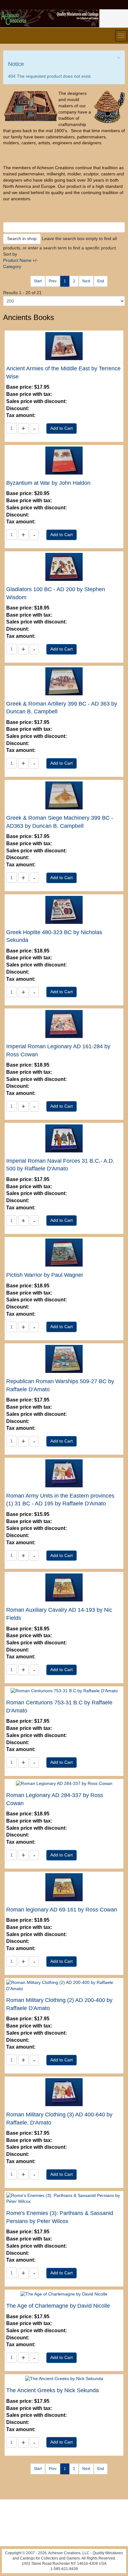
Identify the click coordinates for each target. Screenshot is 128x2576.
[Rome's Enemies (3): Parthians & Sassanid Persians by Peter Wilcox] (64, 2198)
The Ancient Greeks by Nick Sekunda (53, 2390)
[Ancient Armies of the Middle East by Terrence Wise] (64, 346)
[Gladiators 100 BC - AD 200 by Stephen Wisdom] (64, 567)
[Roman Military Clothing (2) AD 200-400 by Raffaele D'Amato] (64, 1985)
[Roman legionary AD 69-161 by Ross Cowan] (64, 1887)
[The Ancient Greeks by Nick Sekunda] (64, 2379)
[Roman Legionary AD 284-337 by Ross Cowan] (64, 1783)
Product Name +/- (21, 260)
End (101, 281)
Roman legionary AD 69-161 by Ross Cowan (62, 1910)
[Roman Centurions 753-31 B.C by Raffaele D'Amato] (64, 1691)
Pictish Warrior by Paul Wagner (45, 1275)
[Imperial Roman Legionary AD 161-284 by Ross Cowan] (64, 1024)
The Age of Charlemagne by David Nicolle (58, 2306)
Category (12, 266)
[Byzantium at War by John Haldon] (64, 460)
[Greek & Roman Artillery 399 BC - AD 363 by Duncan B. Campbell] (64, 681)
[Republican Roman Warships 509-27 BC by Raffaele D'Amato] (64, 1359)
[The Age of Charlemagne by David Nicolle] (64, 2294)
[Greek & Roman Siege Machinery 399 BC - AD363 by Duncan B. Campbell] (64, 795)
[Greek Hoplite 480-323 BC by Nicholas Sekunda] (64, 909)
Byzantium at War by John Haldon (48, 483)
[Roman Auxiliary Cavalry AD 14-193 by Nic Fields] (64, 1587)
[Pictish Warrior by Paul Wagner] (64, 1252)
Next (86, 281)
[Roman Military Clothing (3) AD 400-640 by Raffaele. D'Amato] (64, 2092)
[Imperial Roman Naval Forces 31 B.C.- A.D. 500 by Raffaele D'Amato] (64, 1138)
